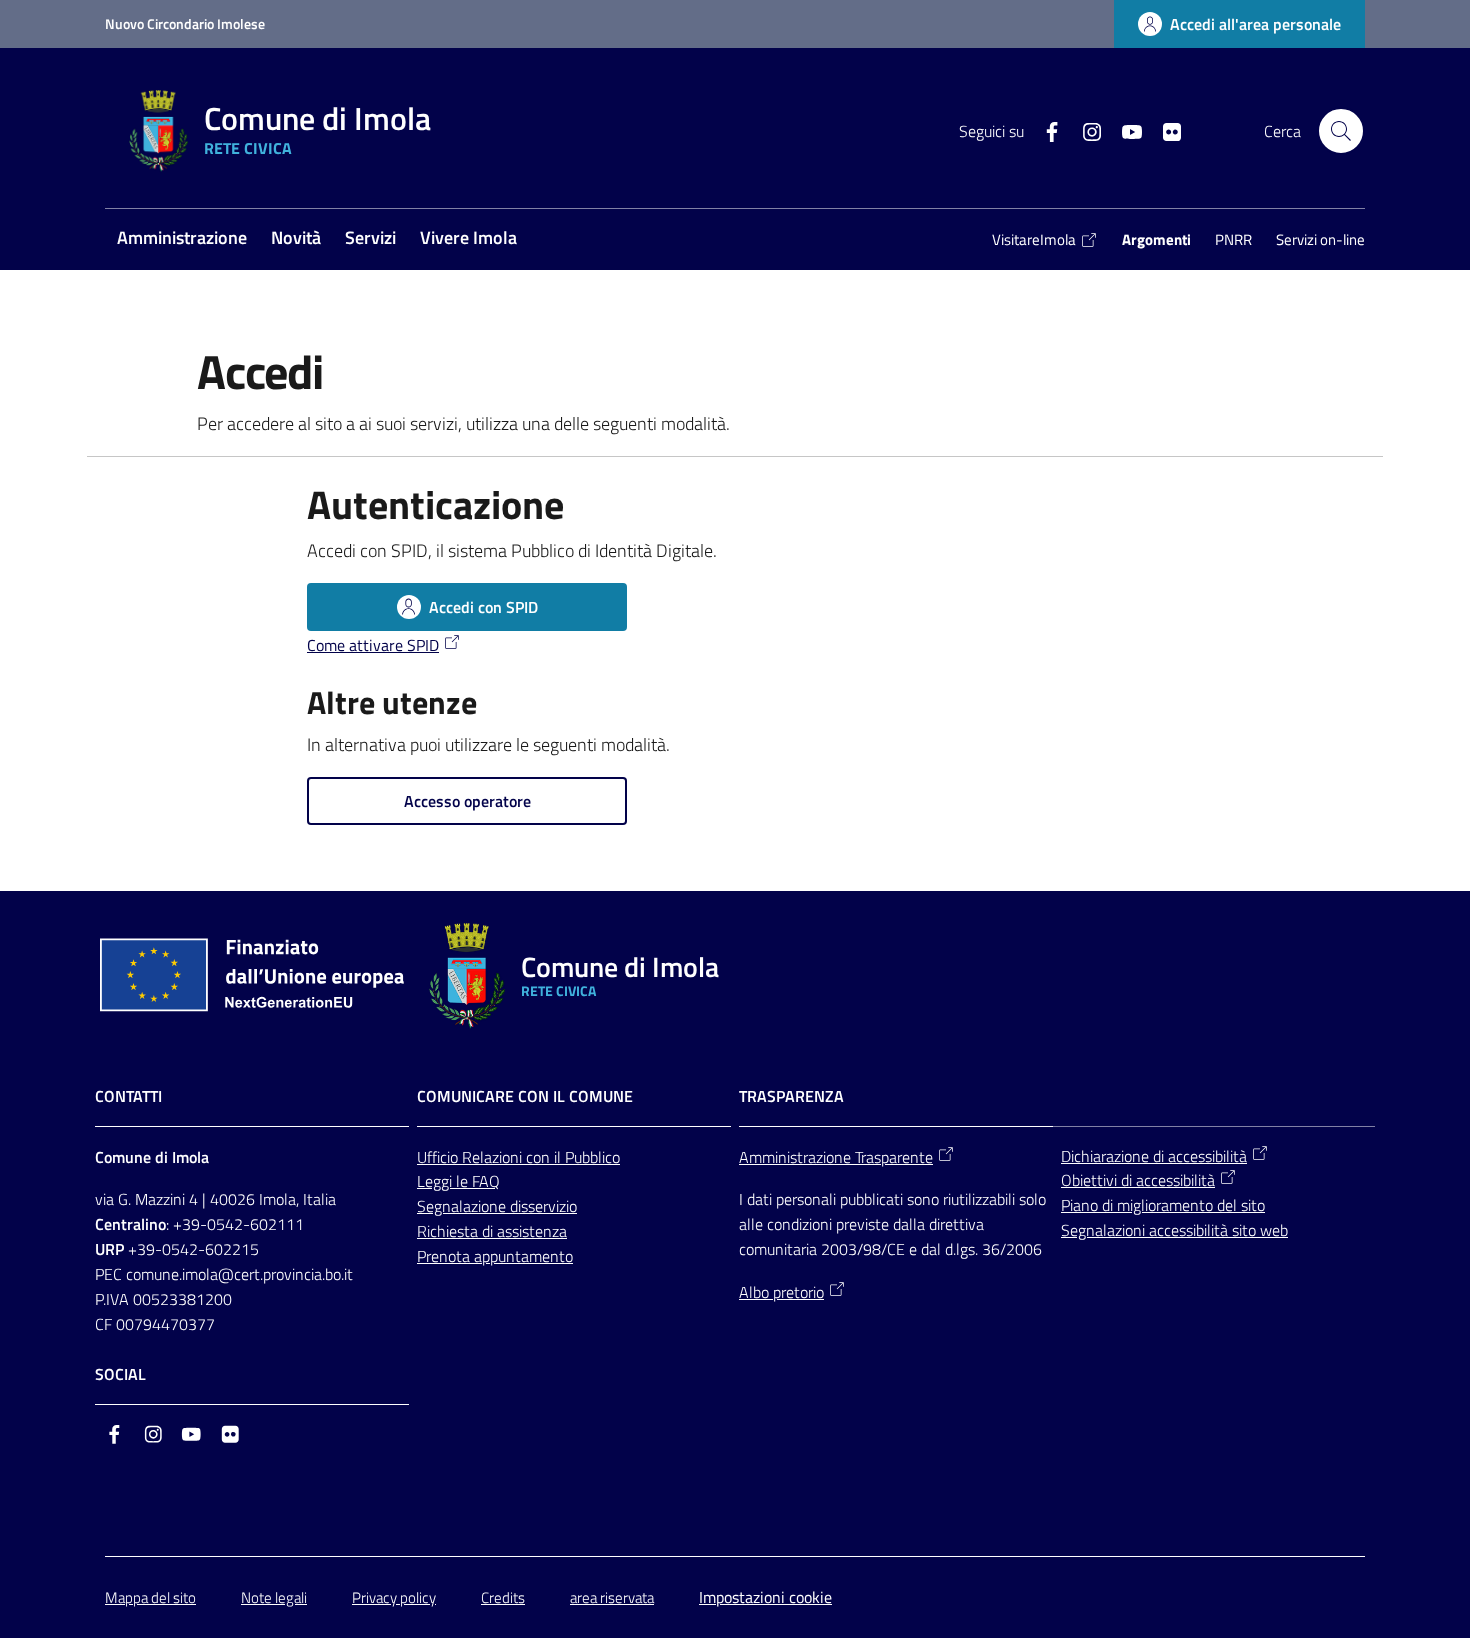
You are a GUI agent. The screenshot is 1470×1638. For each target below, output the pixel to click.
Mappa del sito (150, 1597)
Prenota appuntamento (495, 1256)
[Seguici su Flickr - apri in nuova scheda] (1164, 130)
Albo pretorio (781, 1292)
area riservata (612, 1597)
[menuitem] (182, 239)
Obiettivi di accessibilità (1138, 1180)
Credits (503, 1597)
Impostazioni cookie (765, 1597)
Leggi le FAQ (458, 1181)
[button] (1341, 131)
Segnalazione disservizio (497, 1206)
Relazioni (494, 1157)
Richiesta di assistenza (492, 1231)
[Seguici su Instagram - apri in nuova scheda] (1084, 130)
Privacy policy (394, 1597)
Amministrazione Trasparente (836, 1157)
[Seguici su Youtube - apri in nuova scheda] (1124, 130)
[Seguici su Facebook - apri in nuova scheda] (1044, 130)
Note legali (274, 1597)
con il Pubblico (573, 1157)
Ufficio (439, 1157)
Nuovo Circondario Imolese (185, 23)
